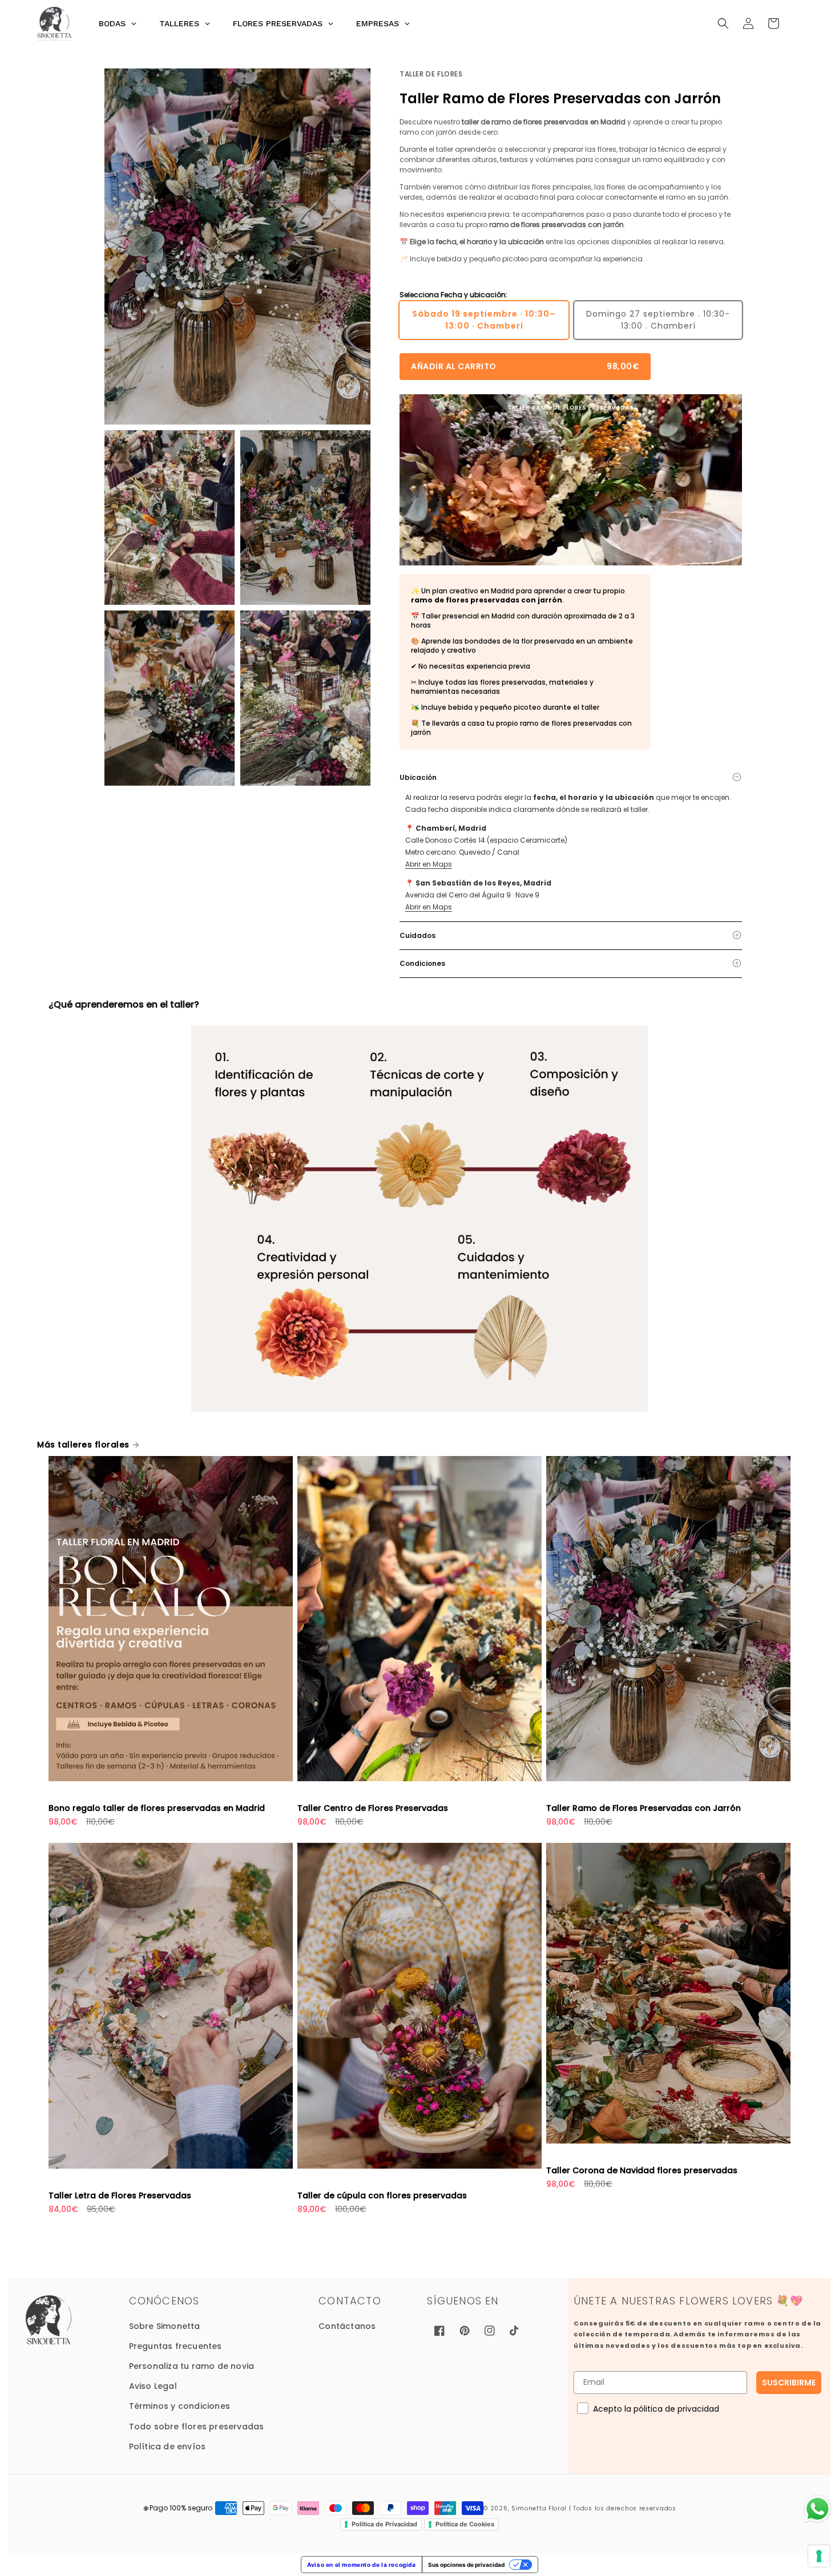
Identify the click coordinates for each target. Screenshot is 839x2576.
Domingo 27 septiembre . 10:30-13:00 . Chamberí (658, 320)
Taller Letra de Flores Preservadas (120, 2195)
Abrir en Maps (429, 864)
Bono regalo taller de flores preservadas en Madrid (157, 1808)
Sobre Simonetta (165, 2326)
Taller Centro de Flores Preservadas (373, 1808)
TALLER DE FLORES (431, 74)
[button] (723, 23)
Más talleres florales (84, 1445)
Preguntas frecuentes (176, 2346)
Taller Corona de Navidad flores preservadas (642, 2170)
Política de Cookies (465, 2524)
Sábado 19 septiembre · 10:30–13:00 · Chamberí (484, 320)
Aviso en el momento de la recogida (361, 2565)
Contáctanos (347, 2326)
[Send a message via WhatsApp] (818, 2509)
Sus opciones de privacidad (466, 2565)
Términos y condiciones (180, 2406)
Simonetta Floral (539, 2508)
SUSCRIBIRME (789, 2383)
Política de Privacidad (384, 2524)
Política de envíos (168, 2446)
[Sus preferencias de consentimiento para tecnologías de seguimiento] (819, 2556)
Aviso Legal (153, 2386)
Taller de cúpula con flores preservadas (382, 2195)
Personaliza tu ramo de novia (192, 2366)
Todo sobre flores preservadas (197, 2427)
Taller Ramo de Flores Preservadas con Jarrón (644, 1808)
